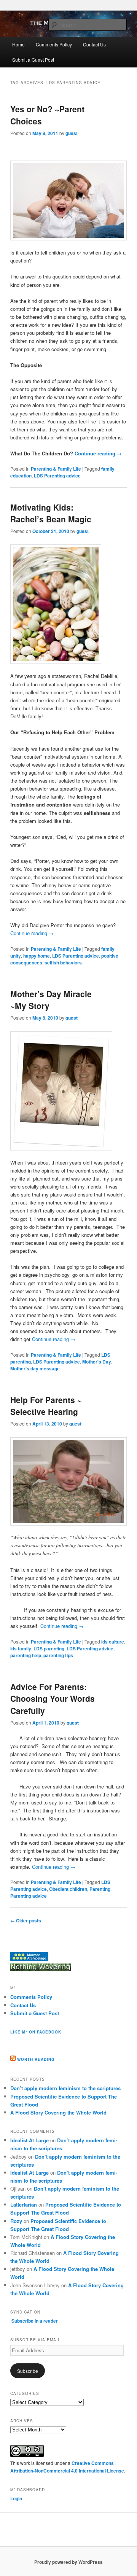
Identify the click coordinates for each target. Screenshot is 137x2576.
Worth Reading (36, 2059)
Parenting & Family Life (56, 469)
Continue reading (98, 453)
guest (72, 133)
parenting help (26, 1655)
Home (18, 44)
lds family (21, 1648)
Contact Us (94, 44)
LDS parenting (49, 1648)
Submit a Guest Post (33, 60)
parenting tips (58, 1655)
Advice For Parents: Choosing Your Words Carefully (53, 1699)
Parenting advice (29, 1896)
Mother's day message (35, 1368)
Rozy (16, 2221)
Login (16, 2498)
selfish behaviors (63, 963)
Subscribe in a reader (35, 2321)
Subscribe (28, 2371)
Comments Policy (54, 44)
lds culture (113, 1642)
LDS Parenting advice (57, 476)
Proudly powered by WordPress (68, 2562)
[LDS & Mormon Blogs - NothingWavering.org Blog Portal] (41, 1969)
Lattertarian (24, 2204)
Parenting (100, 1889)
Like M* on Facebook (36, 2032)
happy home (37, 956)
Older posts (26, 1920)
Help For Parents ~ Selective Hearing (46, 1406)
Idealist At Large (29, 2140)
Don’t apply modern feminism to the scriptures (65, 2088)
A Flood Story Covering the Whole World (58, 2112)
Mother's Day (97, 1362)
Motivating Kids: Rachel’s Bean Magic (51, 513)
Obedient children (68, 1889)
